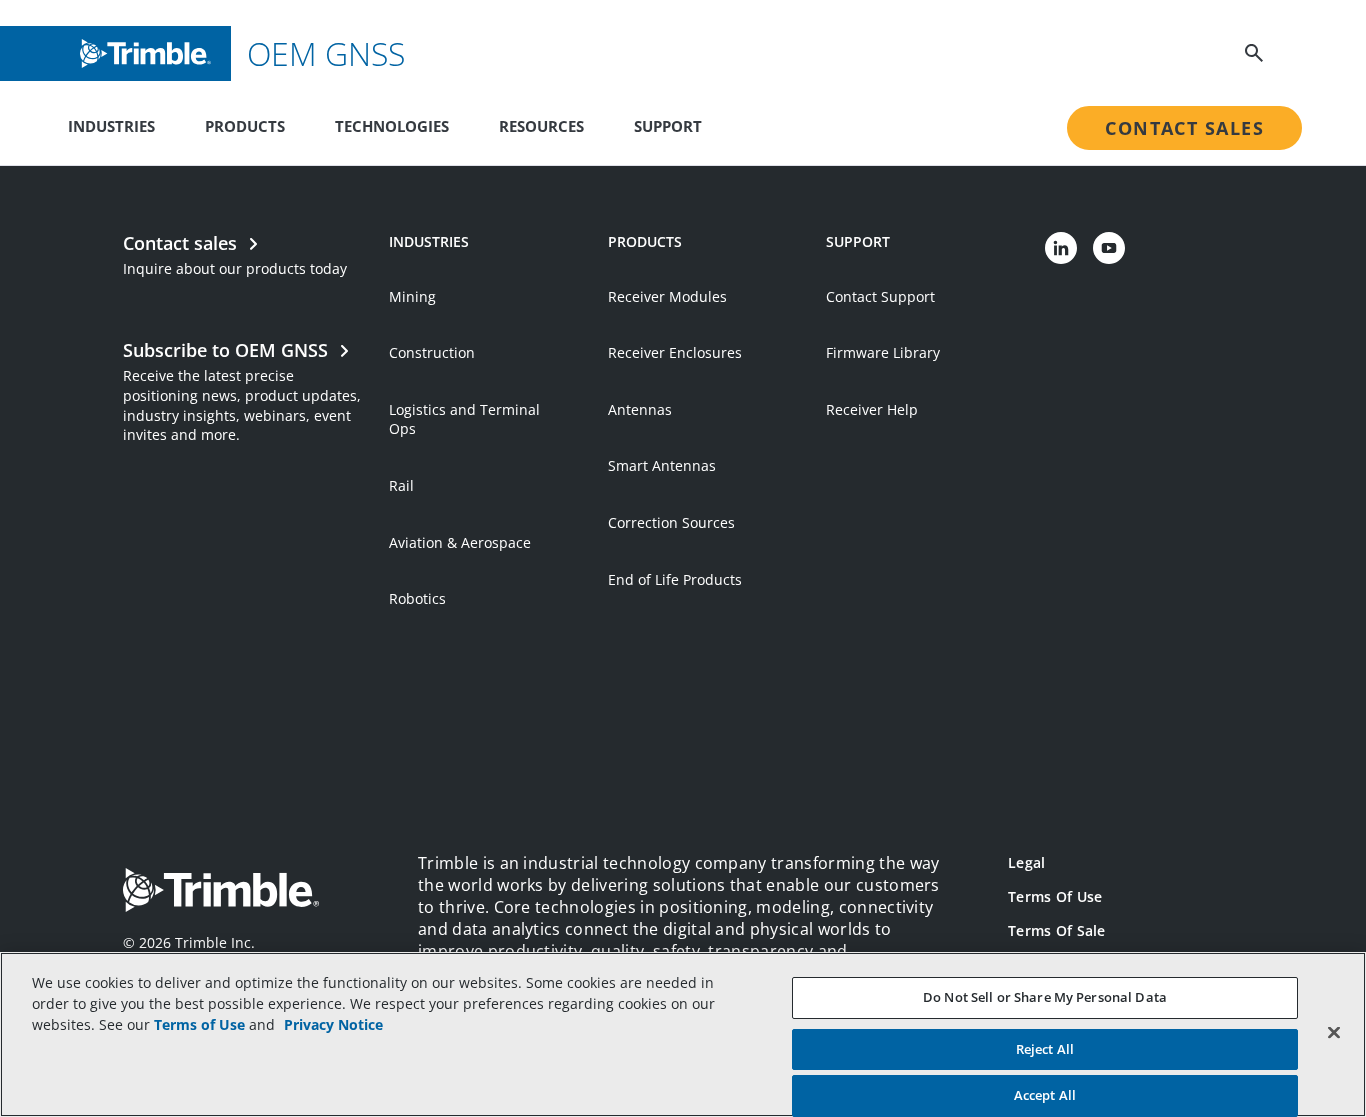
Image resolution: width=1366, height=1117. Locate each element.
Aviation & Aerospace (460, 542)
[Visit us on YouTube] (1109, 248)
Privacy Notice (333, 1024)
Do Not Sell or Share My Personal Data (1045, 997)
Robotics (417, 598)
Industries (111, 126)
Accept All (1045, 1095)
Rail (401, 485)
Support (668, 126)
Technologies (392, 126)
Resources (541, 126)
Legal (1026, 862)
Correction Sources (671, 522)
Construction (432, 352)
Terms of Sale (1057, 930)
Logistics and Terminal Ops (464, 419)
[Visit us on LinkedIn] (1061, 248)
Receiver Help (872, 409)
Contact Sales (1184, 128)
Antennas (640, 409)
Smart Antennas (662, 465)
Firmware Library (883, 352)
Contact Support (880, 296)
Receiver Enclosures (675, 352)
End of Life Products (675, 579)
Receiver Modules (667, 296)
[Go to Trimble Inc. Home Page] (221, 892)
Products (245, 126)
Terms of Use (1055, 896)
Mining (412, 296)
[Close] (1334, 1032)
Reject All (1045, 1049)
